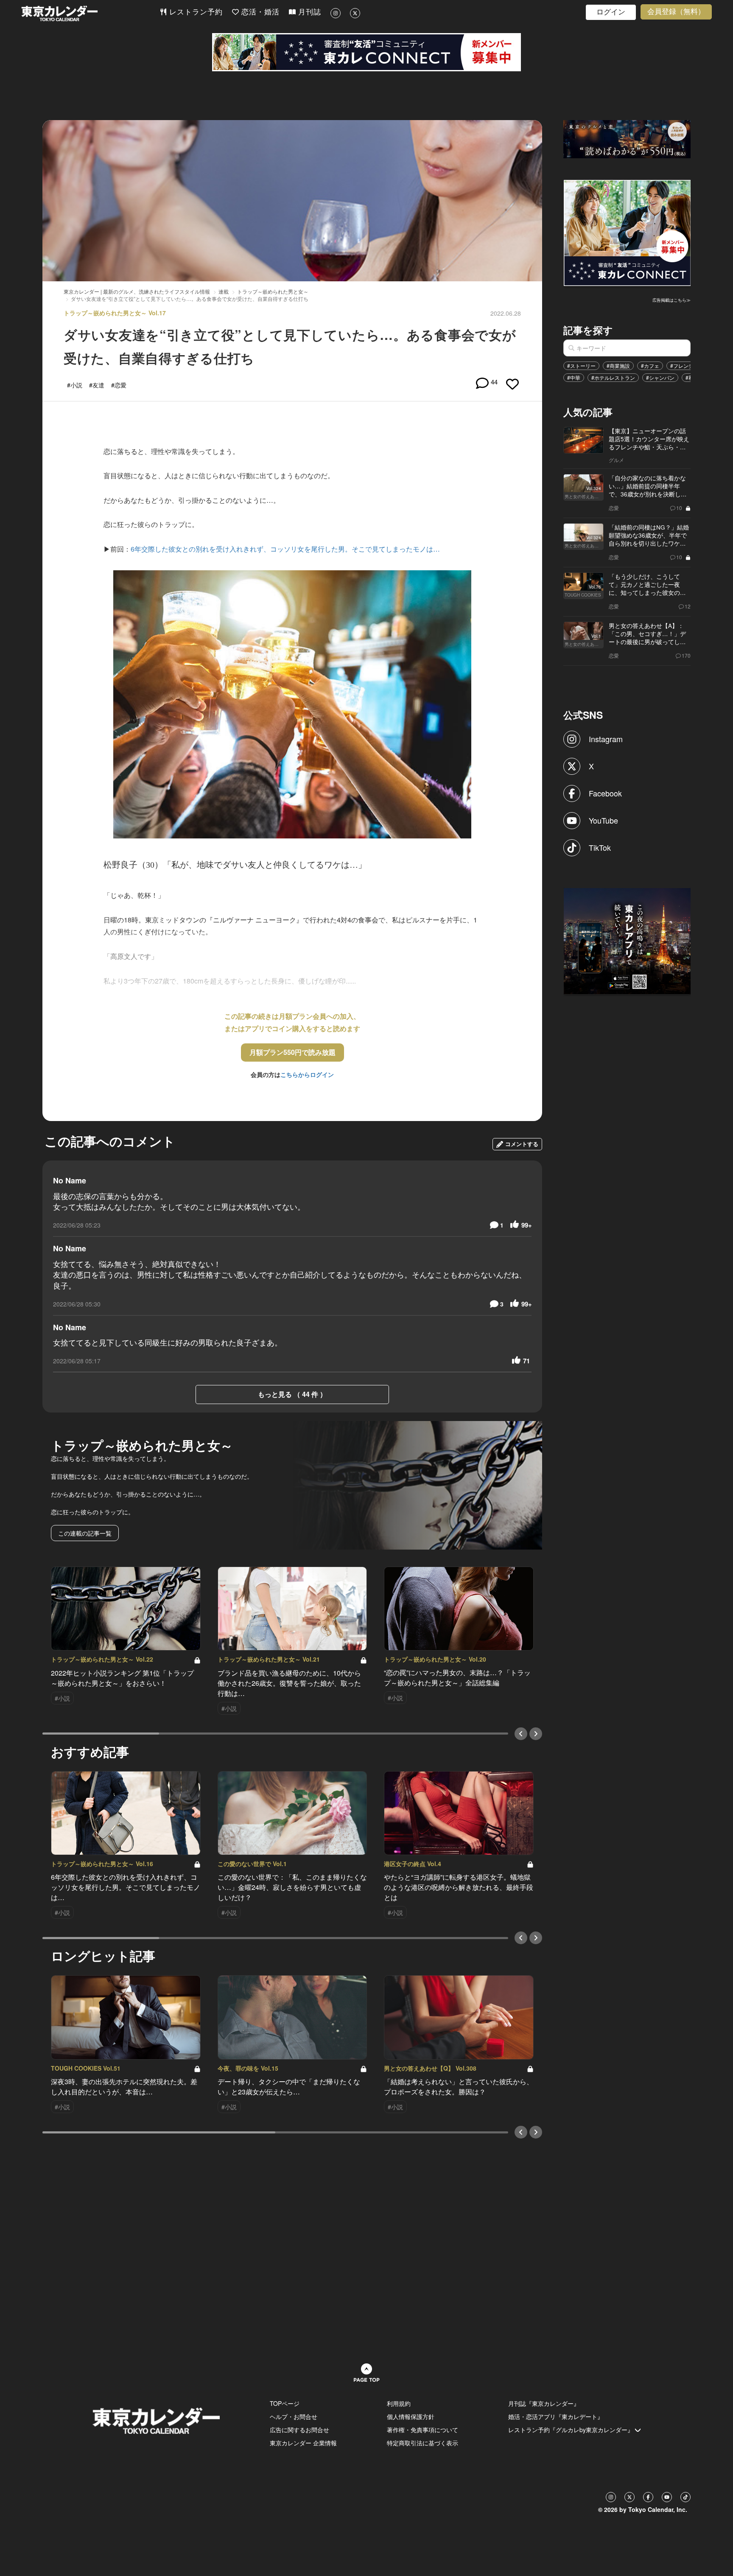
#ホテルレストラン (613, 377)
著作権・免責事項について (422, 2430)
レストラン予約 (195, 12)
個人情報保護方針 (411, 2416)
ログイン (611, 12)
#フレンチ (682, 366)
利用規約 (399, 2403)
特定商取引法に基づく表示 (422, 2443)
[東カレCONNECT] (366, 52)
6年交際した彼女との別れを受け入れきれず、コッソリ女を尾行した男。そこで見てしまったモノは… (285, 549)
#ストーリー (581, 366)
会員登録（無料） (676, 12)
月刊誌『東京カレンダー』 (544, 2403)
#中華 (574, 377)
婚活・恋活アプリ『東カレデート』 (556, 2416)
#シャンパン (660, 377)
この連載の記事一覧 (85, 1533)
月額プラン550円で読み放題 (292, 1052)
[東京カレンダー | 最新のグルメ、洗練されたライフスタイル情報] (90, 13)
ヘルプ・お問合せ (294, 2416)
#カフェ (650, 366)
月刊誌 (308, 12)
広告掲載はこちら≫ (671, 300)
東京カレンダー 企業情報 (303, 2443)
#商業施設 (618, 366)
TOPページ (285, 2403)
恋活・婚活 (259, 12)
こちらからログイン (307, 1074)
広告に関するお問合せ (299, 2430)
